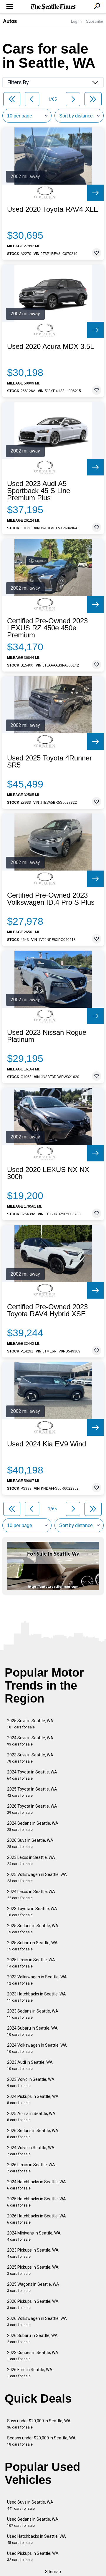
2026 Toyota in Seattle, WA (32, 1809)
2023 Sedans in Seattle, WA (33, 2014)
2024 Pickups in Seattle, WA (33, 2100)
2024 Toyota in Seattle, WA (32, 1775)
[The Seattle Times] (53, 7)
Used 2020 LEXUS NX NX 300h (48, 1173)
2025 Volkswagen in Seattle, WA (37, 1878)
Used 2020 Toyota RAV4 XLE (53, 209)
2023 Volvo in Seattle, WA (31, 2082)
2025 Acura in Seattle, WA (31, 2117)
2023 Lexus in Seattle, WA (31, 1860)
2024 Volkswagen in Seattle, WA (37, 2048)
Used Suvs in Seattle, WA (30, 2505)
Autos (10, 21)
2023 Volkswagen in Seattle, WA (37, 1980)
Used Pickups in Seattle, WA (33, 2556)
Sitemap (53, 2572)
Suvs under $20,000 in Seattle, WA (39, 2424)
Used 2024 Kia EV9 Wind (47, 1444)
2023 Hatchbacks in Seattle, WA (37, 1997)
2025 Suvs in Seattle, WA (30, 1724)
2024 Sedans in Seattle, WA (33, 1826)
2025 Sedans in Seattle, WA (33, 1929)
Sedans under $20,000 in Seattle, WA (41, 2441)
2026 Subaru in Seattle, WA (32, 2339)
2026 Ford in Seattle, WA (30, 2373)
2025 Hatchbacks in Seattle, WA (37, 2202)
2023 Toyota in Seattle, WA (32, 1912)
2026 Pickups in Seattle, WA (33, 2304)
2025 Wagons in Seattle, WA (33, 2287)
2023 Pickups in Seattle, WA (33, 2253)
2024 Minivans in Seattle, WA (34, 2236)
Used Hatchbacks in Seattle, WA (37, 2539)
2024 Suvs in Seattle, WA (30, 1741)
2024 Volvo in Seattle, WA (31, 2151)
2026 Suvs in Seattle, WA (30, 1843)
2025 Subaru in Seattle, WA (32, 1946)
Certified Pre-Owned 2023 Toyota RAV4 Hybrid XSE (47, 1310)
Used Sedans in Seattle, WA (33, 2522)
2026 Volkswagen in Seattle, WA (37, 2321)
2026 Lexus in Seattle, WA (31, 2168)
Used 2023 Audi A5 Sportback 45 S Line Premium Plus (39, 491)
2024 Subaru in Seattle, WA (32, 2031)
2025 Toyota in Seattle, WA (32, 1792)
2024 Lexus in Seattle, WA (31, 1895)
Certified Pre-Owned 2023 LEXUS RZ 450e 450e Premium (47, 628)
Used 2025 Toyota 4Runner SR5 (49, 762)
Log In (76, 21)
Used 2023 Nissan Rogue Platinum (47, 1036)
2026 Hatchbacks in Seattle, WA (37, 2219)
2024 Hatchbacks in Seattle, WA (37, 2185)
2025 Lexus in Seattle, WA (31, 1963)
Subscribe (95, 21)
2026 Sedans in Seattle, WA (33, 2134)
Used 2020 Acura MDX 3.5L (50, 347)
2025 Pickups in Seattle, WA (33, 2270)
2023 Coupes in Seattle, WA (33, 2356)
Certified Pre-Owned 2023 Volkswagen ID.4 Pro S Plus (51, 899)
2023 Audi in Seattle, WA (30, 2065)
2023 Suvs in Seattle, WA (30, 1758)
